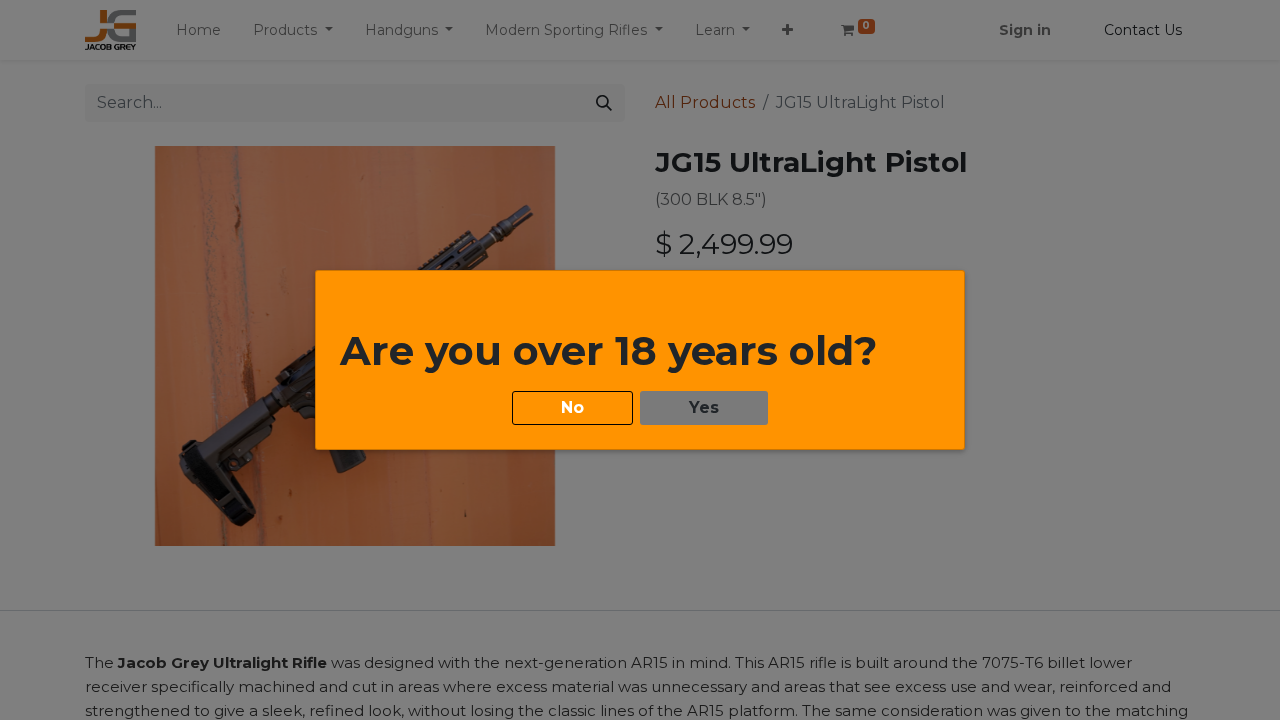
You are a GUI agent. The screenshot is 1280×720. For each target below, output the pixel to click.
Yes (704, 407)
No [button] (572, 407)
